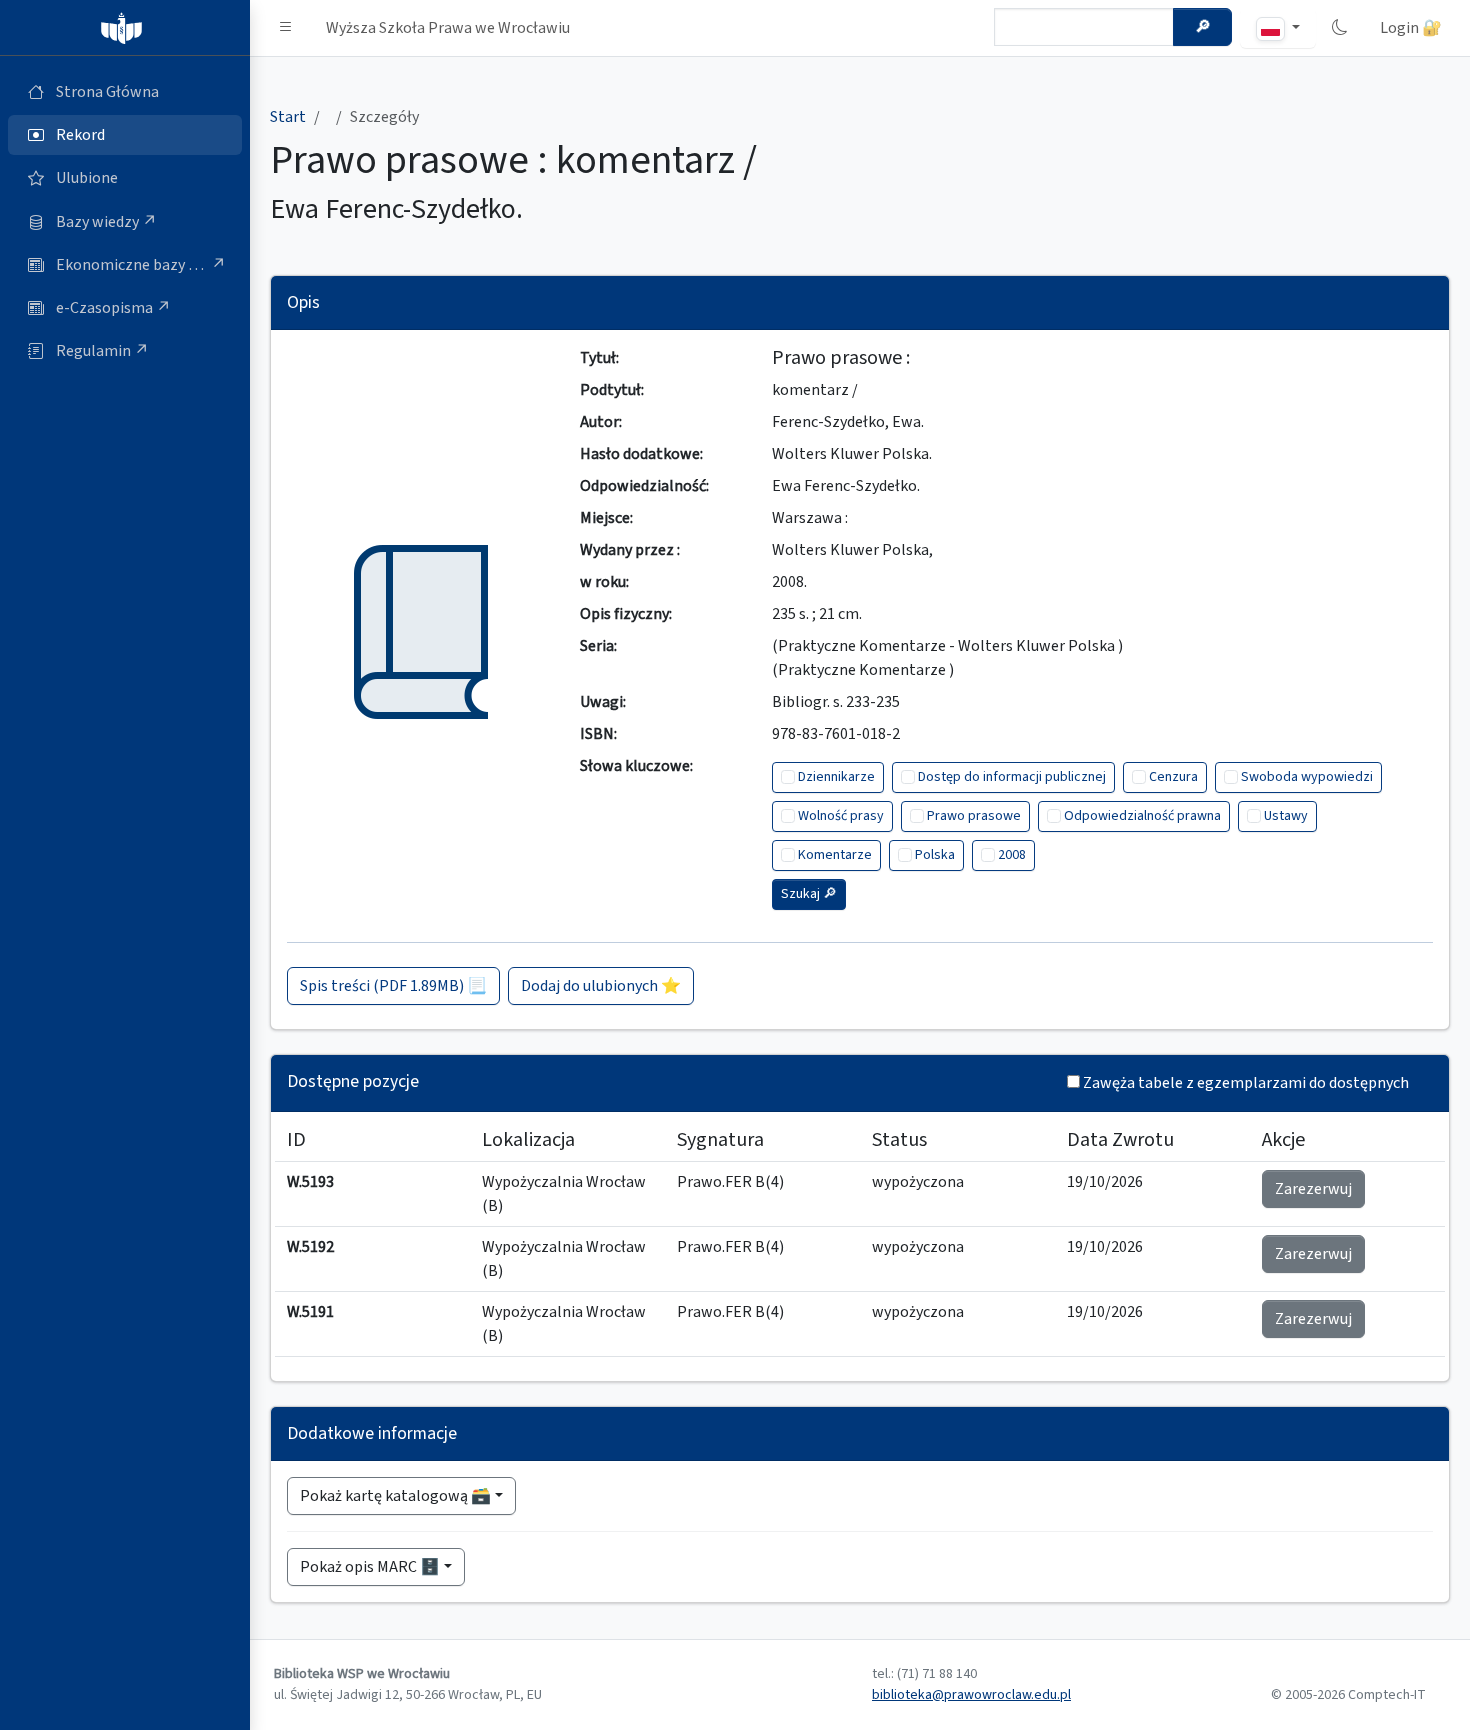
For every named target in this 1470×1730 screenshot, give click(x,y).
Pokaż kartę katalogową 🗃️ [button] (395, 1496)
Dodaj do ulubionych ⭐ (601, 986)
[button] (286, 28)
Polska (935, 855)
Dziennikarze (836, 777)
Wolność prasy (841, 816)
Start (288, 117)
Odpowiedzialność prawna (1142, 816)
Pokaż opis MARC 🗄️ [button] (370, 1567)
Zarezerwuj (1313, 1189)
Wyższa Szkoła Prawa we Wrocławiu (448, 28)
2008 (1012, 855)
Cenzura (1173, 777)
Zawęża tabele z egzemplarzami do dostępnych (1246, 1083)
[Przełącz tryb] (1340, 28)
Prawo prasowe (974, 816)
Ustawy (1286, 816)
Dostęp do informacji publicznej (1012, 777)
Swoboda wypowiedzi (1307, 777)
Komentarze (835, 855)
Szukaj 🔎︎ (809, 894)
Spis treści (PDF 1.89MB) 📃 (393, 986)
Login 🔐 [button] (1411, 28)
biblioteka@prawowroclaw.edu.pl (971, 1695)
